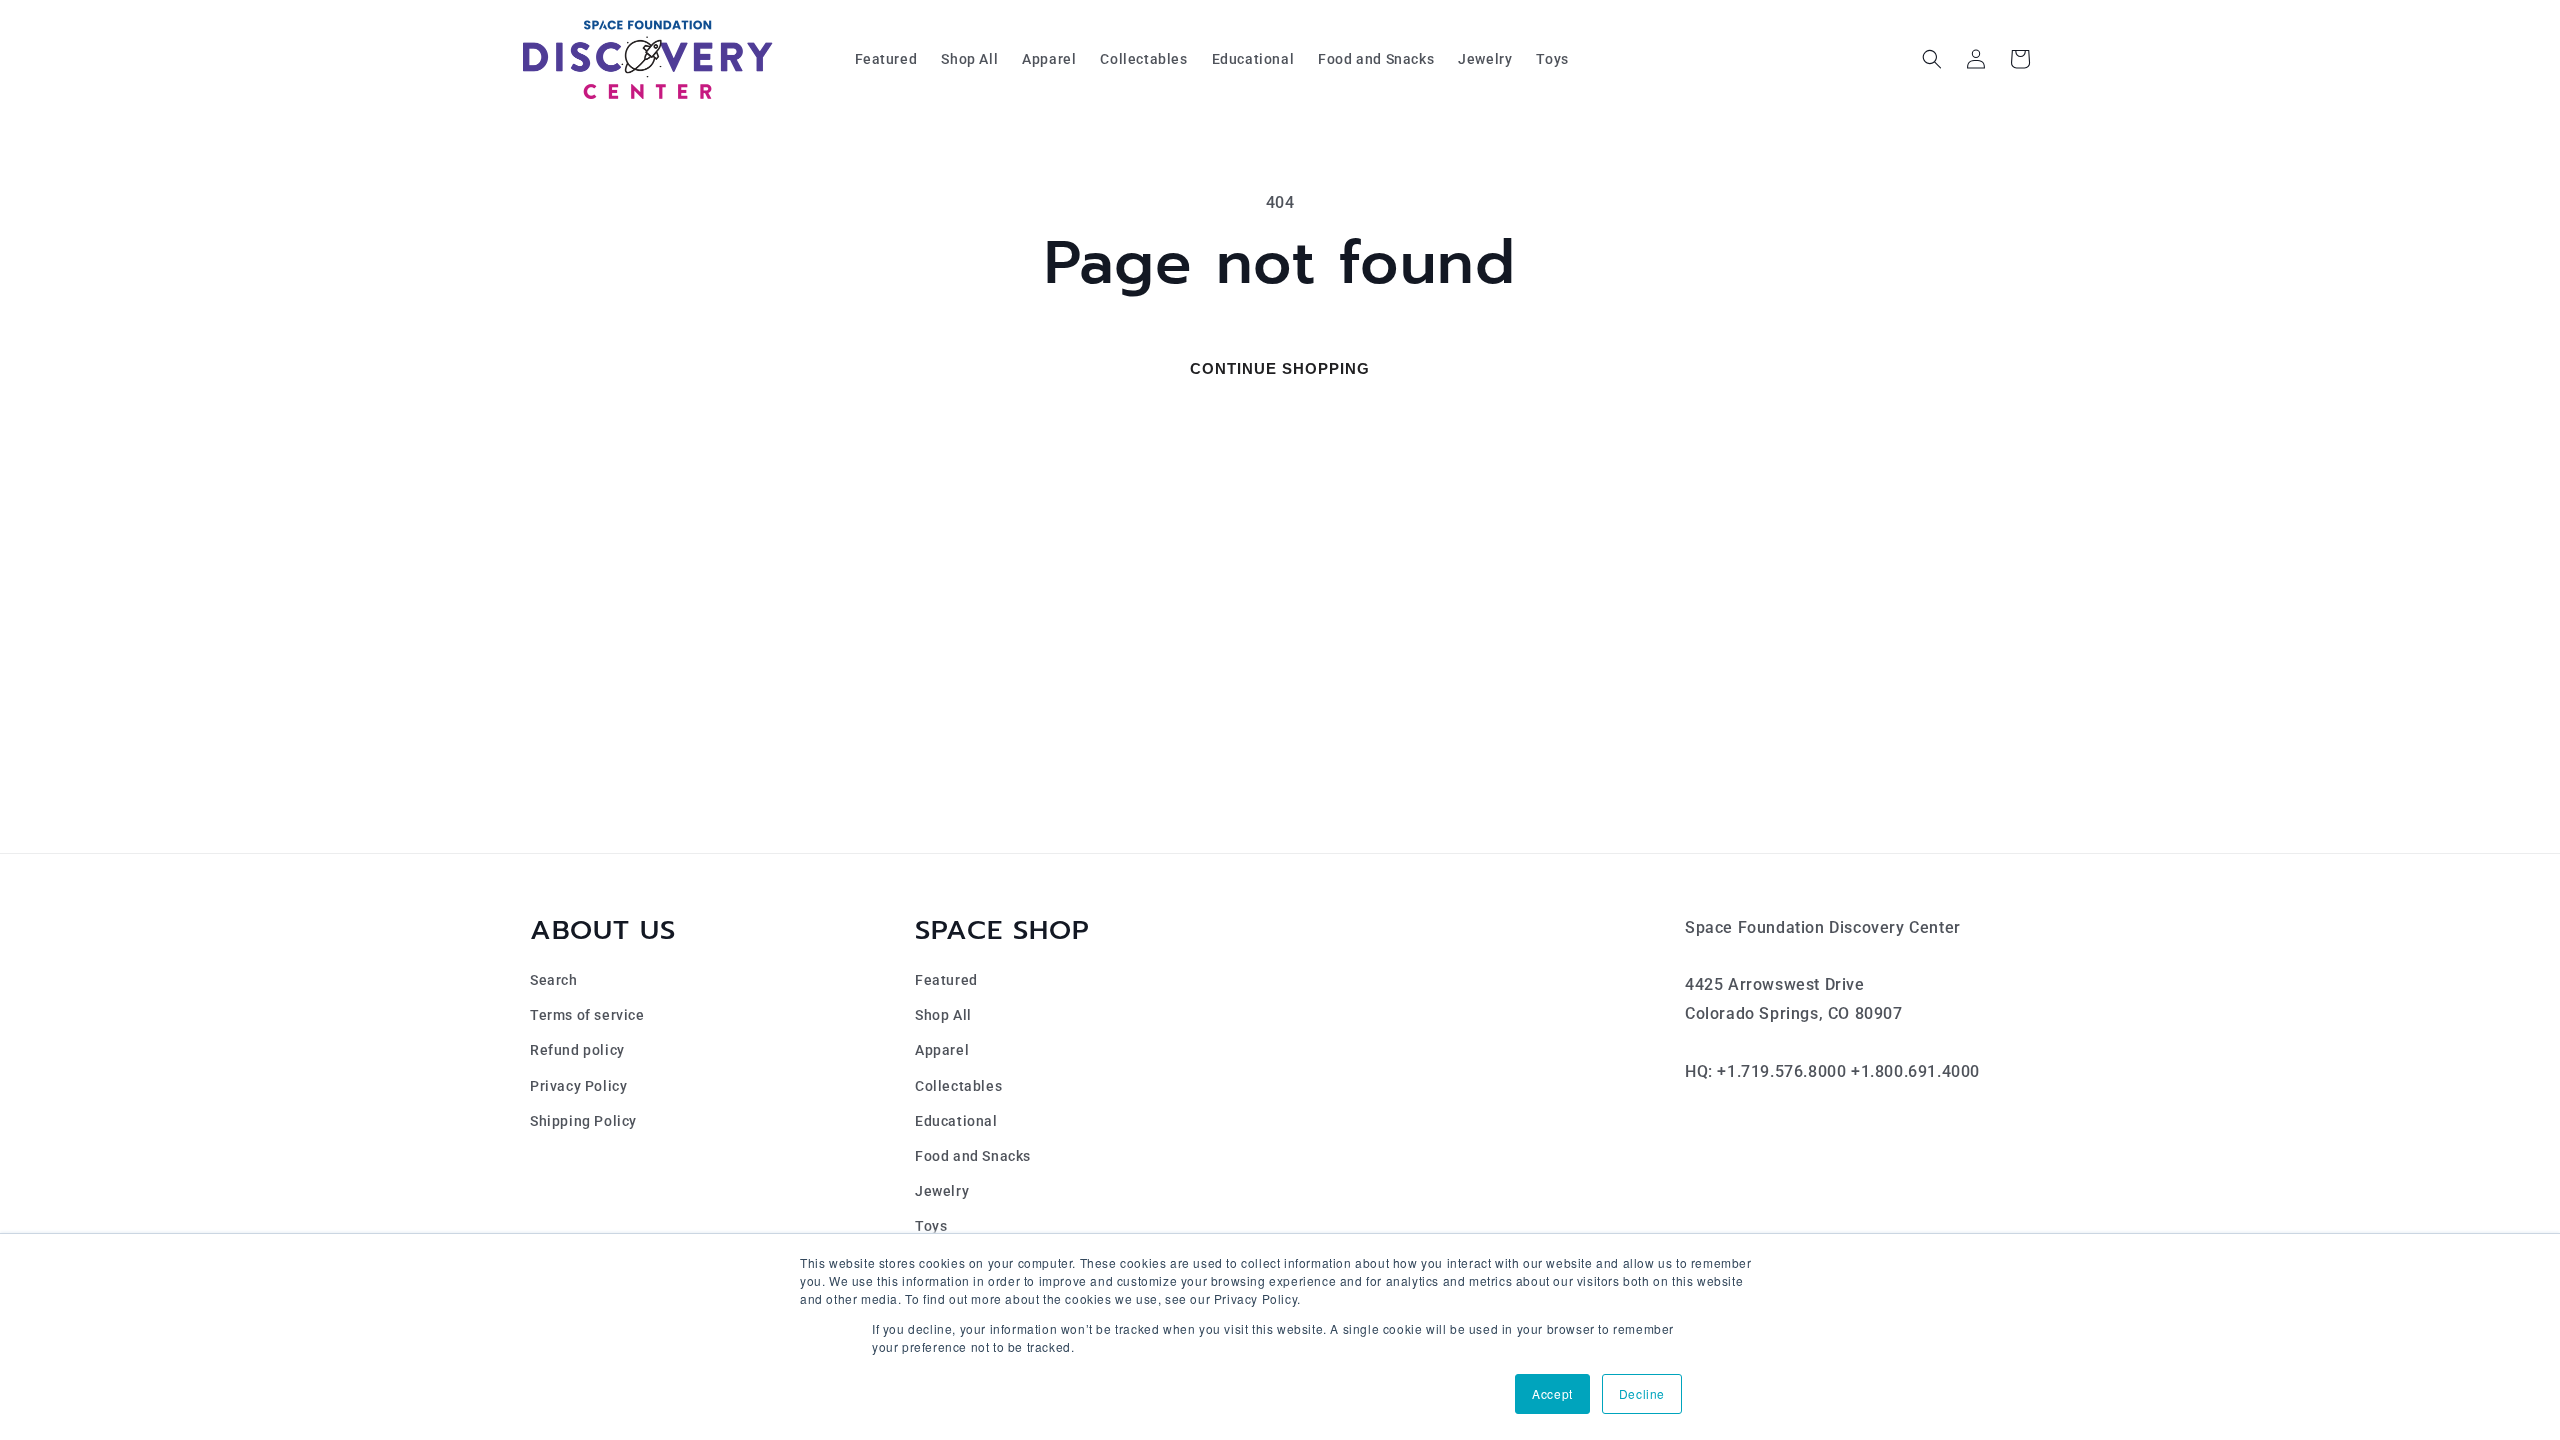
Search (554, 980)
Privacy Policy (578, 1086)
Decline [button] (1642, 1393)
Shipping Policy (583, 1121)
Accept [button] (1552, 1393)
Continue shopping (1280, 368)
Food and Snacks (973, 1156)
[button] (1932, 59)
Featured (946, 980)
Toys (931, 1226)
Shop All (943, 1015)
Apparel (942, 1050)
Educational (956, 1121)
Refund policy (577, 1050)
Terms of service (587, 1015)
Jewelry (942, 1191)
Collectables (958, 1086)
